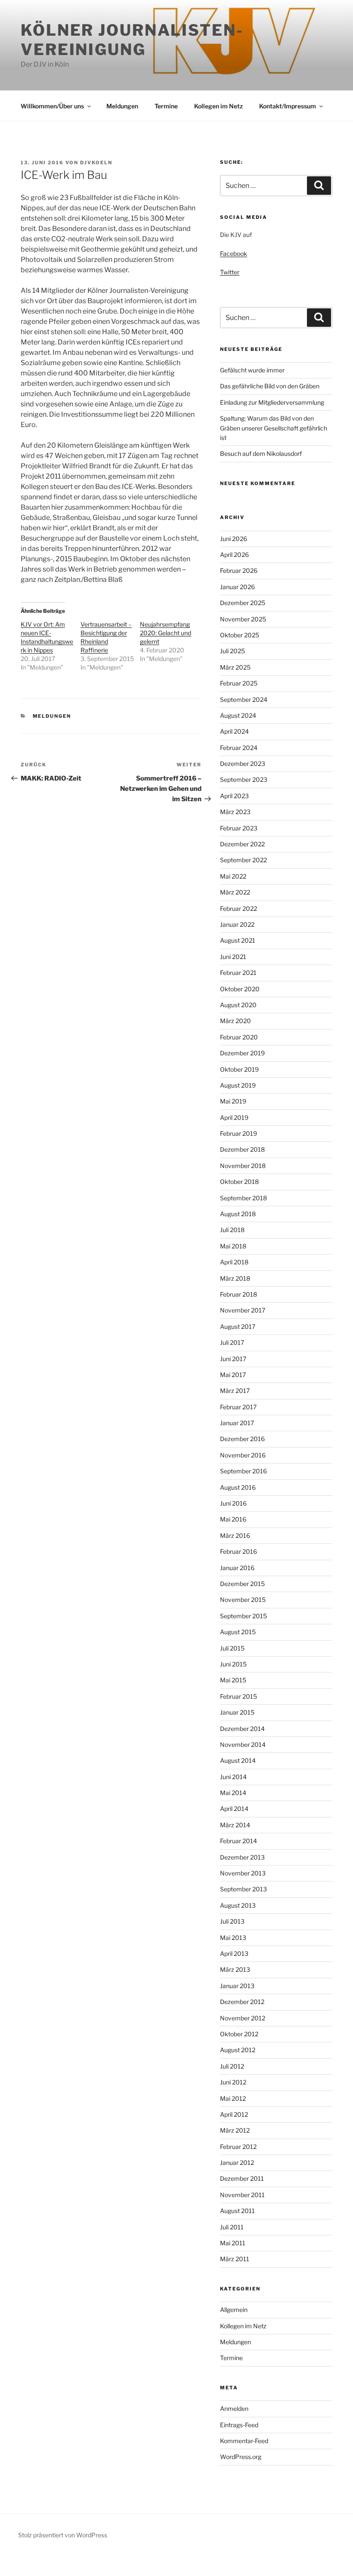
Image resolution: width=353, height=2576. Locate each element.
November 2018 (243, 1166)
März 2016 (235, 1535)
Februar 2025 (239, 683)
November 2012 (243, 2018)
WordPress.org (241, 2457)
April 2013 (234, 1954)
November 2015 (243, 1600)
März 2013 (235, 1969)
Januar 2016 (237, 1568)
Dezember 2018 (242, 1149)
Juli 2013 (232, 1921)
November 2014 (243, 1744)
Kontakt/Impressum (288, 106)
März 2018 (235, 1278)
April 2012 (234, 2114)
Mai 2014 (233, 1793)
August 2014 (238, 1760)
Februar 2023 (239, 828)
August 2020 (238, 1005)
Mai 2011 (233, 2243)
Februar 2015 (238, 1696)
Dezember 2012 (242, 2002)
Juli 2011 (232, 2227)
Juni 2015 (233, 1664)
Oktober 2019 (239, 1069)
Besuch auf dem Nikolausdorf (261, 453)
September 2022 (243, 860)
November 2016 (243, 1455)
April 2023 (234, 796)
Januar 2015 (237, 1712)
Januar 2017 (237, 1423)
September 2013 (243, 1889)
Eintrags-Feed (239, 2425)
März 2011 (235, 2259)
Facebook (234, 254)
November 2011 (242, 2195)
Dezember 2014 (242, 1729)
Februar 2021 (238, 973)
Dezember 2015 (242, 1584)
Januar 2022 (237, 924)
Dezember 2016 (242, 1439)
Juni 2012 (233, 2082)
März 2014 (235, 1825)
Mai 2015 (233, 1680)
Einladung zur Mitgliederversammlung (272, 402)
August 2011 (237, 2211)
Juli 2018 (232, 1230)
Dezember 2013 (242, 1857)
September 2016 (243, 1471)
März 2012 (235, 2130)
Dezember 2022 (242, 844)
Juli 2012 (232, 2066)
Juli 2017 (232, 1342)
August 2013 (238, 1905)
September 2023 (244, 779)
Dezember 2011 (242, 2178)
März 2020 (235, 1021)
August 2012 (238, 2050)
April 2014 (234, 1809)
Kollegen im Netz (218, 106)
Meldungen (122, 106)
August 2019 (238, 1085)
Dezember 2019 (242, 1053)
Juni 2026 (234, 539)
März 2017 (235, 1391)
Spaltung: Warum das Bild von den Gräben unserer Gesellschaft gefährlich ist (274, 428)
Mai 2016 (233, 1519)
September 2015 (243, 1616)
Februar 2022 (238, 908)
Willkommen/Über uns (52, 106)
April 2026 (234, 555)
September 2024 (244, 699)
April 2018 (234, 1262)
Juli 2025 (232, 651)
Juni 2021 (233, 957)
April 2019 (234, 1117)
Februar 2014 (238, 1841)
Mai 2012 (233, 2098)
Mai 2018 (233, 1246)
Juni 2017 (233, 1359)
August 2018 (238, 1214)
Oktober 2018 (239, 1182)
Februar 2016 (238, 1551)
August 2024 (238, 715)
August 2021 (238, 940)
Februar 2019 (238, 1133)
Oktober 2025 (240, 635)
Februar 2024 (239, 748)
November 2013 (243, 1873)
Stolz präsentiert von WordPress (63, 2535)
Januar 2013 (237, 1986)
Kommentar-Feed (244, 2441)
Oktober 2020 (240, 989)
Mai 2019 (233, 1101)
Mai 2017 (233, 1375)
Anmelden (234, 2408)
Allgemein (234, 2310)
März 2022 (235, 892)
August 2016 (238, 1487)
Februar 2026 (239, 570)
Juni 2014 (233, 1777)
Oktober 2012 (239, 2034)
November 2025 (243, 619)
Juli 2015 (232, 1648)
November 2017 (243, 1310)
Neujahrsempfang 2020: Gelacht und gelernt (166, 633)
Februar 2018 (238, 1294)
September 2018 (243, 1198)
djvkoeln (96, 163)
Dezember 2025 (243, 603)
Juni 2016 (233, 1503)
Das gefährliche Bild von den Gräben (270, 386)
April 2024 (234, 731)
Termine (166, 106)
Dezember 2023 (243, 764)
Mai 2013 (233, 1938)
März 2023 (235, 812)
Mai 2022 (233, 876)
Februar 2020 (239, 1037)
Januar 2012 (237, 2163)
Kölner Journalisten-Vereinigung (132, 40)
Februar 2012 (238, 2147)
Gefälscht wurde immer (252, 370)
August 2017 (238, 1326)
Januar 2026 (237, 587)
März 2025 (235, 667)
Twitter (230, 272)
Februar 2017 (238, 1407)
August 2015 (238, 1632)
